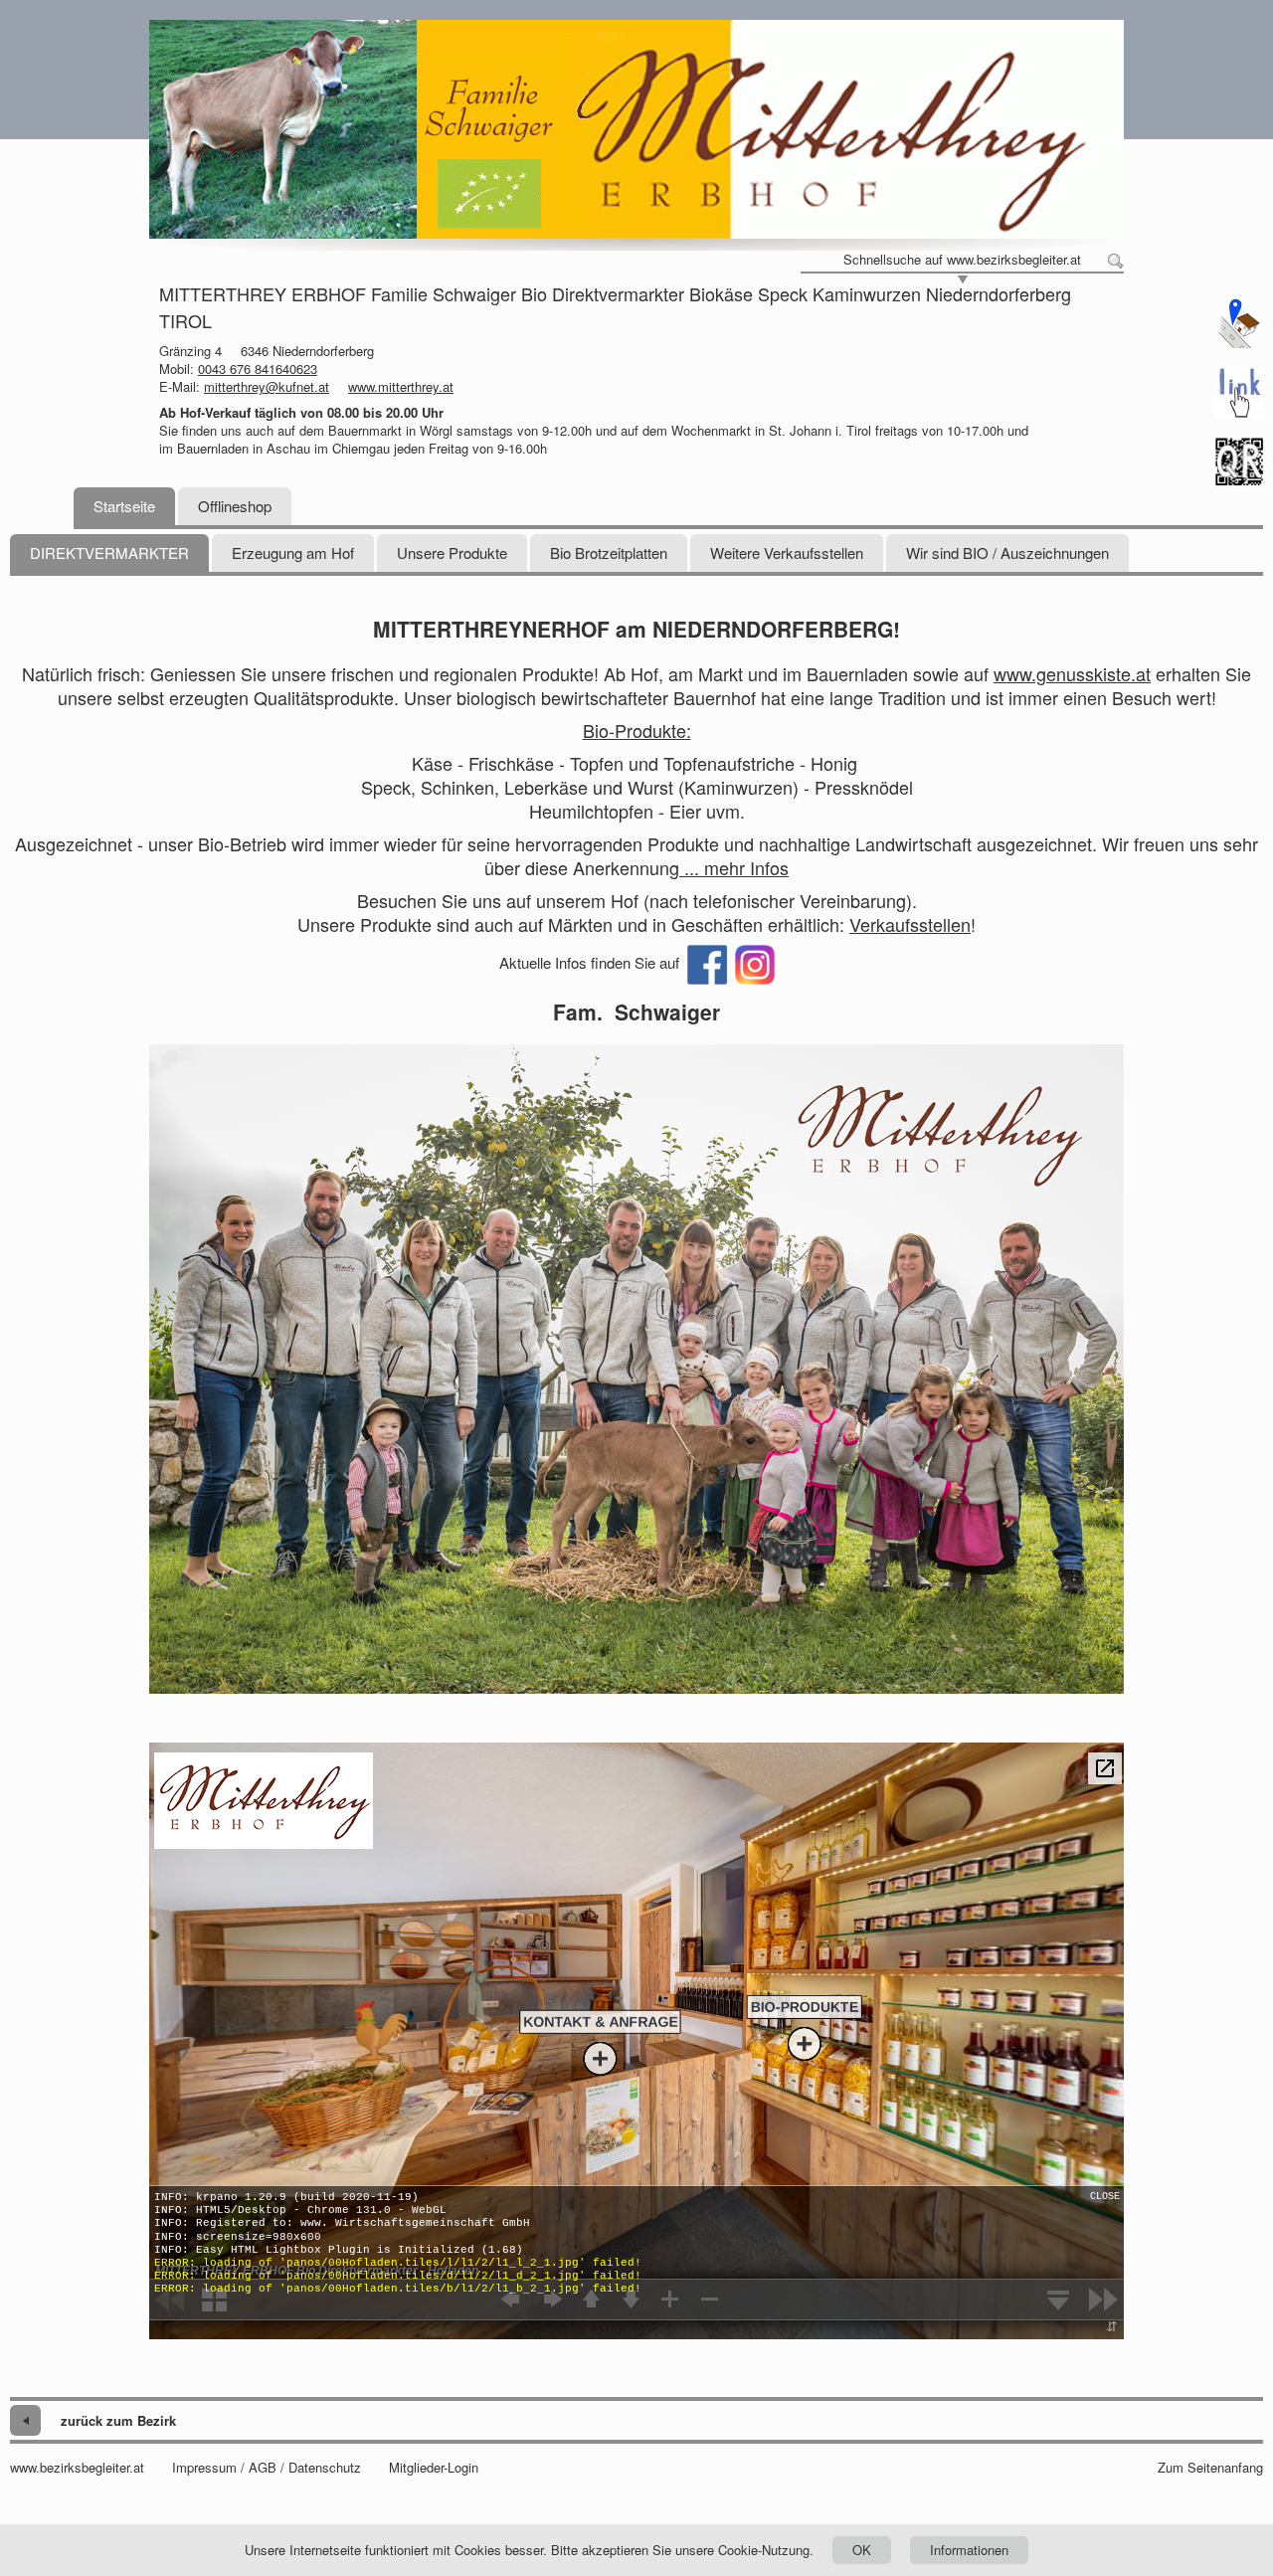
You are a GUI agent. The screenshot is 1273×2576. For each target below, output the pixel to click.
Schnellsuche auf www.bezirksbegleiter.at (962, 260)
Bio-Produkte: (637, 730)
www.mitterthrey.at (401, 386)
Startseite (124, 506)
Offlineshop (235, 506)
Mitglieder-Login (434, 2468)
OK (862, 2550)
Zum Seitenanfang (1210, 2468)
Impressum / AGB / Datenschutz (267, 2468)
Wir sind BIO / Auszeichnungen (1007, 552)
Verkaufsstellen (910, 924)
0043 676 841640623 (258, 368)
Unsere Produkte (452, 552)
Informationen (969, 2550)
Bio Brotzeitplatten (609, 552)
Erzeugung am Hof (293, 552)
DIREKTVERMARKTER (109, 552)
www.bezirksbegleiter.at (77, 2468)
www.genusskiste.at (1072, 673)
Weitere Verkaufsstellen (787, 552)
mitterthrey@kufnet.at (267, 386)
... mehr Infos (734, 867)
